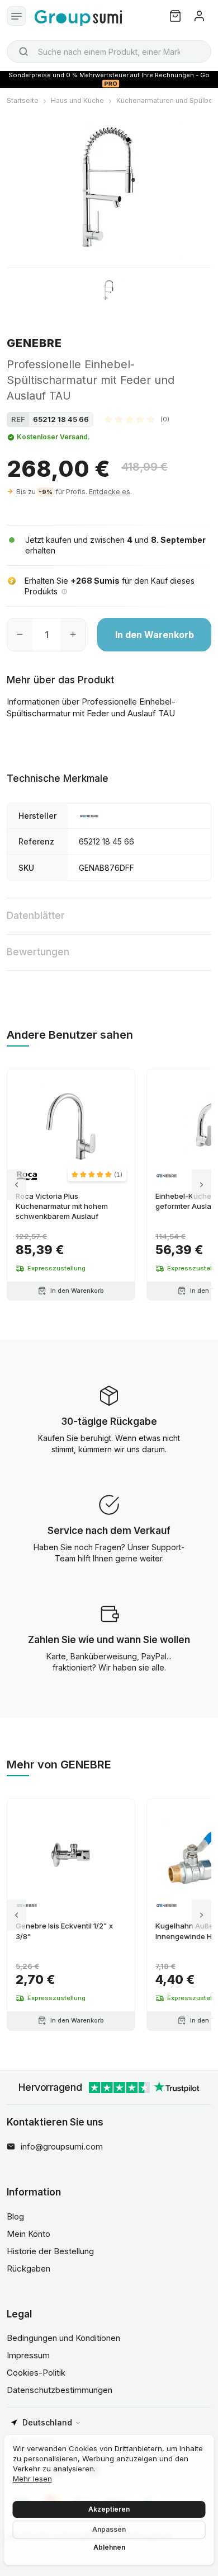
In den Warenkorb (155, 635)
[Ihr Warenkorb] (175, 16)
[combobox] (109, 51)
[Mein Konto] (199, 16)
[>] (202, 1185)
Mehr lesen (32, 2479)
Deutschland (47, 2422)
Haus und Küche (77, 100)
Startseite (23, 100)
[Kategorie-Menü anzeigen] (16, 16)
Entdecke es (110, 492)
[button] (137, 419)
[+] (73, 635)
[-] (20, 635)
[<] (16, 1185)
